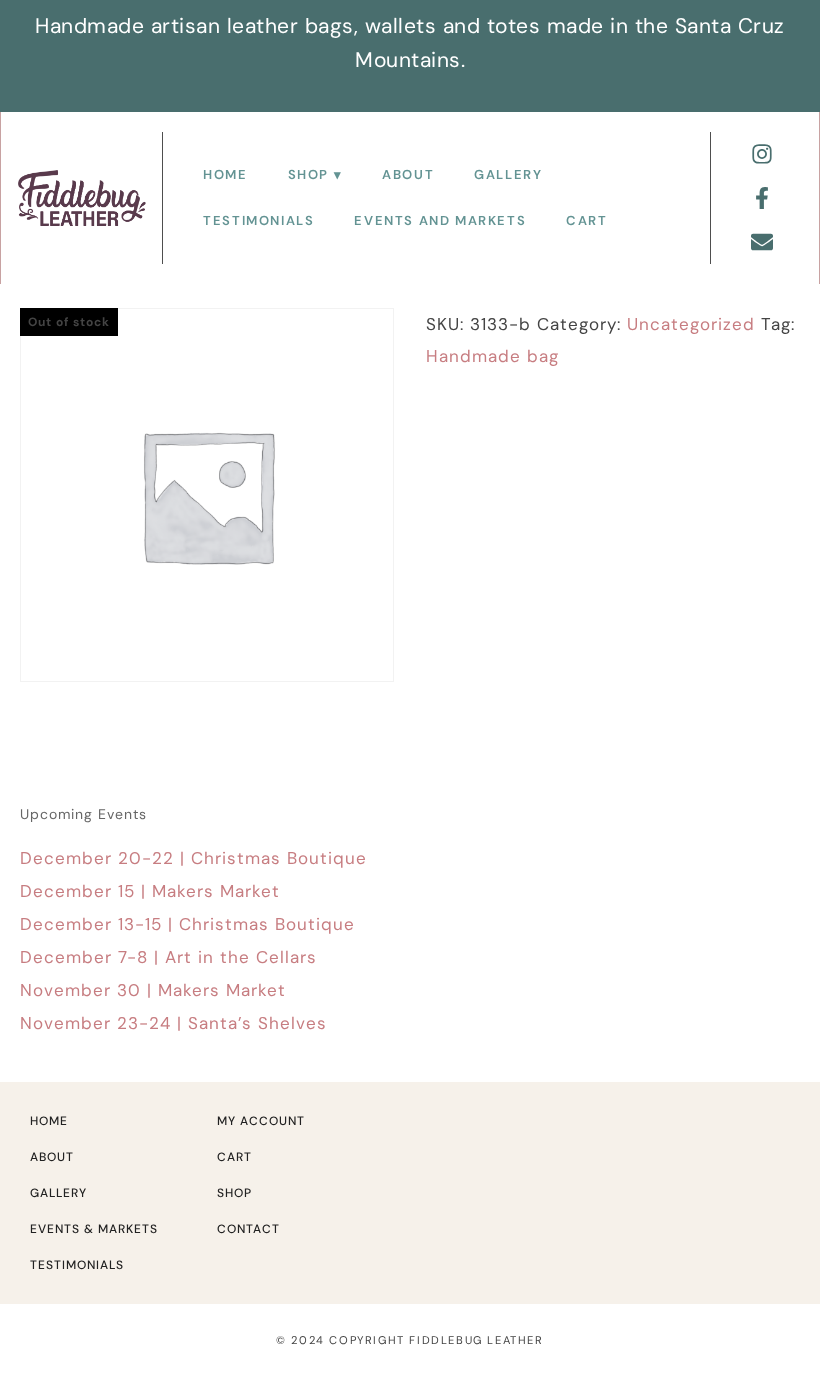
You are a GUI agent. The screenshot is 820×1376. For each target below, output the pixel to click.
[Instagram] (762, 154)
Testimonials (258, 220)
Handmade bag (492, 356)
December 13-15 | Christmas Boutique (187, 924)
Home (225, 174)
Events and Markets (440, 220)
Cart (586, 220)
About (408, 174)
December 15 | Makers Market (150, 891)
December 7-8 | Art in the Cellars (168, 957)
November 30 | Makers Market (153, 990)
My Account (261, 1121)
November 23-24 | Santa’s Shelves (173, 1023)
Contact (248, 1229)
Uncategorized (691, 324)
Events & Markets (94, 1229)
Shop (308, 174)
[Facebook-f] (762, 198)
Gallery (508, 174)
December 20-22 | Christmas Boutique (193, 858)
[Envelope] (762, 242)
